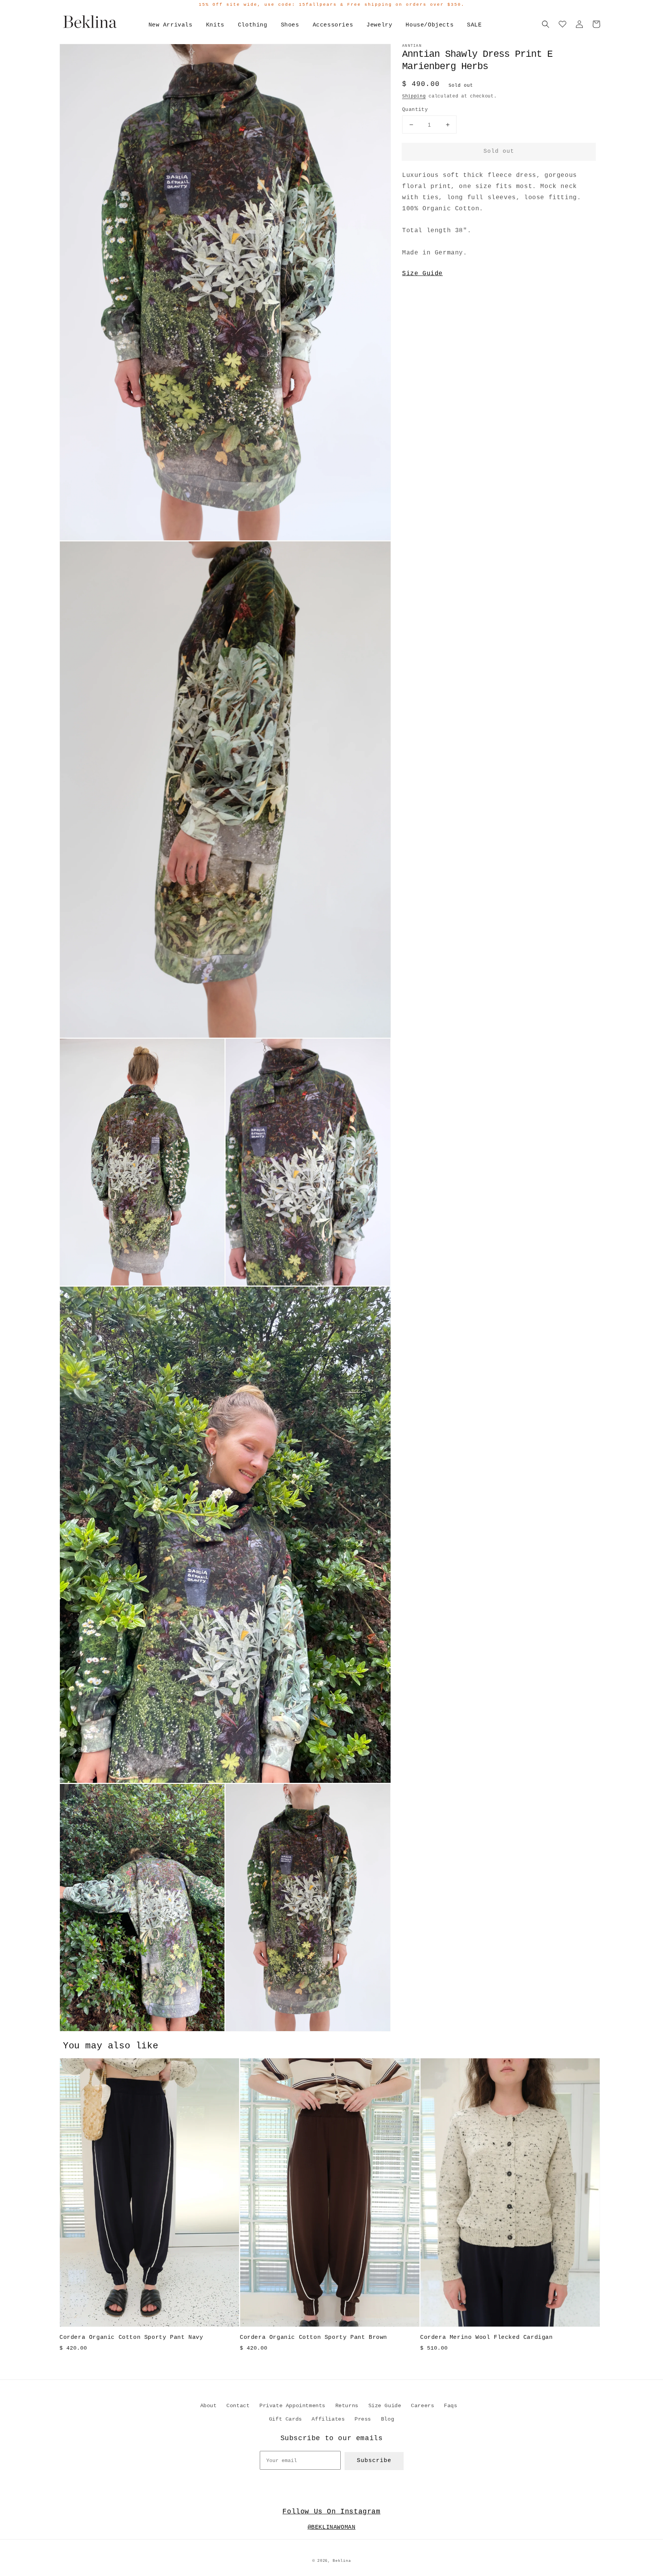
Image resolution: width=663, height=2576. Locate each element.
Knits (215, 25)
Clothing (253, 25)
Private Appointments (292, 2406)
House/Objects (430, 25)
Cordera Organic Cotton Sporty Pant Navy (131, 2338)
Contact (238, 2406)
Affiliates (328, 2419)
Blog (388, 2419)
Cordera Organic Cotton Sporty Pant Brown (313, 2338)
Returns (347, 2406)
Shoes (290, 25)
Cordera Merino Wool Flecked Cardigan (487, 2338)
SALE (474, 25)
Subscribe (374, 2461)
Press (363, 2419)
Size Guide (422, 274)
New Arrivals (171, 25)
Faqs (450, 2406)
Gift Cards (285, 2419)
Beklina (342, 2561)
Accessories (333, 25)
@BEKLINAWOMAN (332, 2527)
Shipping (414, 96)
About (209, 2406)
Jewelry (379, 25)
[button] (546, 24)
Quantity (415, 110)
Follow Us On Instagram (331, 2512)
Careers (422, 2406)
